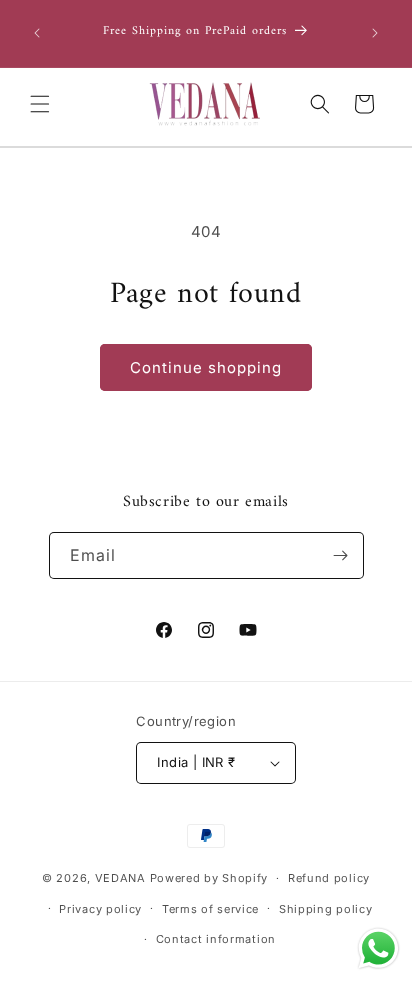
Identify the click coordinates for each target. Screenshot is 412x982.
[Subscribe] (341, 555)
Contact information (216, 939)
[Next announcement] (375, 33)
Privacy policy (100, 909)
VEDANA (120, 878)
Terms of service (210, 909)
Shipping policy (326, 909)
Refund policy (329, 878)
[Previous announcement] (37, 33)
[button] (40, 104)
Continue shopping (206, 367)
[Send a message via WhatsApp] (378, 948)
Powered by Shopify (209, 878)
